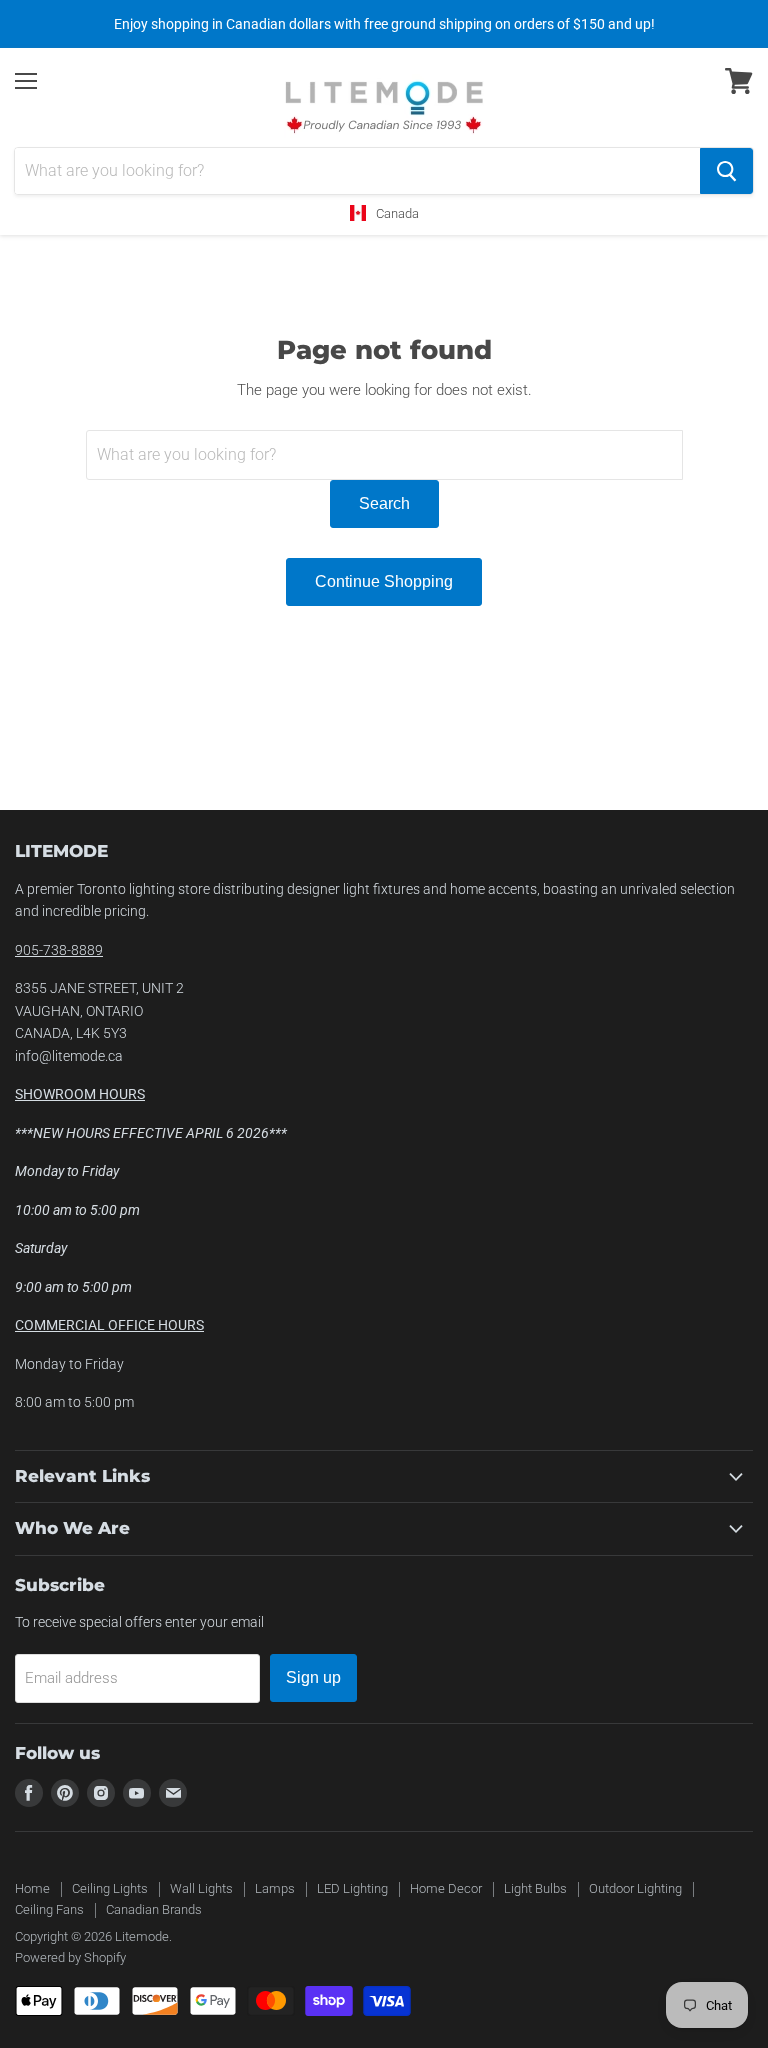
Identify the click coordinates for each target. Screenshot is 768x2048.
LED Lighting (352, 1888)
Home (32, 1888)
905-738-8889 (59, 950)
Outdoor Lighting (635, 1888)
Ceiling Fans (49, 1909)
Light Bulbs (535, 1888)
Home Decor (446, 1888)
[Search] (726, 171)
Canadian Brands (154, 1909)
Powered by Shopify (70, 1957)
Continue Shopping (384, 581)
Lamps (275, 1888)
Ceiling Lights (110, 1888)
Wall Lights (201, 1888)
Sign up (313, 1677)
